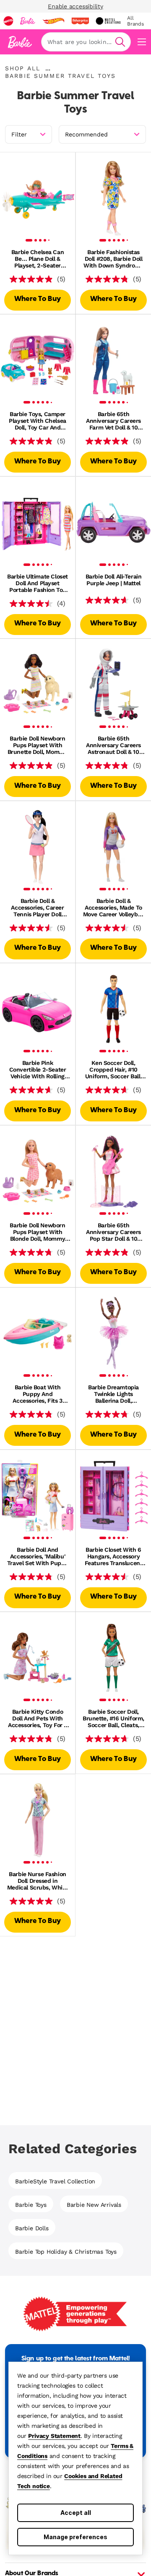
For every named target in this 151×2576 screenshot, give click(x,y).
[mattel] (8, 21)
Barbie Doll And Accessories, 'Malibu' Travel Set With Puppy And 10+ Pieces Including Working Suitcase (38, 1556)
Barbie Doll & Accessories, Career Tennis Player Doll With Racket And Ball (38, 908)
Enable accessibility (75, 6)
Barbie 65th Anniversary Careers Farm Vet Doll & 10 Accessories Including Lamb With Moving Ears (113, 421)
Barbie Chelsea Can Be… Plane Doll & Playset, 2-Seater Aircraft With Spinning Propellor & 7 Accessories (38, 259)
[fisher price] (80, 21)
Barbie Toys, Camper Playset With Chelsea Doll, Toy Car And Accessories (38, 421)
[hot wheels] (53, 21)
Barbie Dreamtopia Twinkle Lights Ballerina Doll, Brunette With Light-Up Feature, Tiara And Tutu (113, 1394)
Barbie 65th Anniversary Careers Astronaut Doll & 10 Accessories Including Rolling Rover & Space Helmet (113, 745)
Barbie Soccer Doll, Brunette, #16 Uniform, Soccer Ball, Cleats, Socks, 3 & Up (113, 1718)
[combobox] (86, 42)
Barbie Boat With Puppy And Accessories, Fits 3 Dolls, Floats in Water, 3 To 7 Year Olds (37, 1394)
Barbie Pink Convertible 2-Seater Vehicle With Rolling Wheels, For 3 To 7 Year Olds (38, 1069)
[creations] (108, 21)
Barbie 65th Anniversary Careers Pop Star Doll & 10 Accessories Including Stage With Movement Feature (113, 1232)
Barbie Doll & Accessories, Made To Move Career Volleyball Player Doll (114, 908)
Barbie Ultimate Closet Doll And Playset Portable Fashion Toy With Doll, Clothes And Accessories (38, 583)
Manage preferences (75, 2537)
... (48, 68)
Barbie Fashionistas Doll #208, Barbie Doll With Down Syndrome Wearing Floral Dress (113, 259)
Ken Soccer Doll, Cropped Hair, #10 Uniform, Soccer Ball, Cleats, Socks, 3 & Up (113, 1069)
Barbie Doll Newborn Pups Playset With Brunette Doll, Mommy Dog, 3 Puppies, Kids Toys (38, 745)
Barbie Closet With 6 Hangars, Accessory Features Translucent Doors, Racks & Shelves (114, 1556)
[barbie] (28, 21)
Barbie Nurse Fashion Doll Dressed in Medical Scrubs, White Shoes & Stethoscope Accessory (38, 1881)
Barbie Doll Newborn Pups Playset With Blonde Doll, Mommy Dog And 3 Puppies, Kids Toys (37, 1232)
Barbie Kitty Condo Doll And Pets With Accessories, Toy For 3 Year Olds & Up (38, 1718)
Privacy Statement (54, 2436)
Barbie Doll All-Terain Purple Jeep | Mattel (114, 580)
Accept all (76, 2513)
